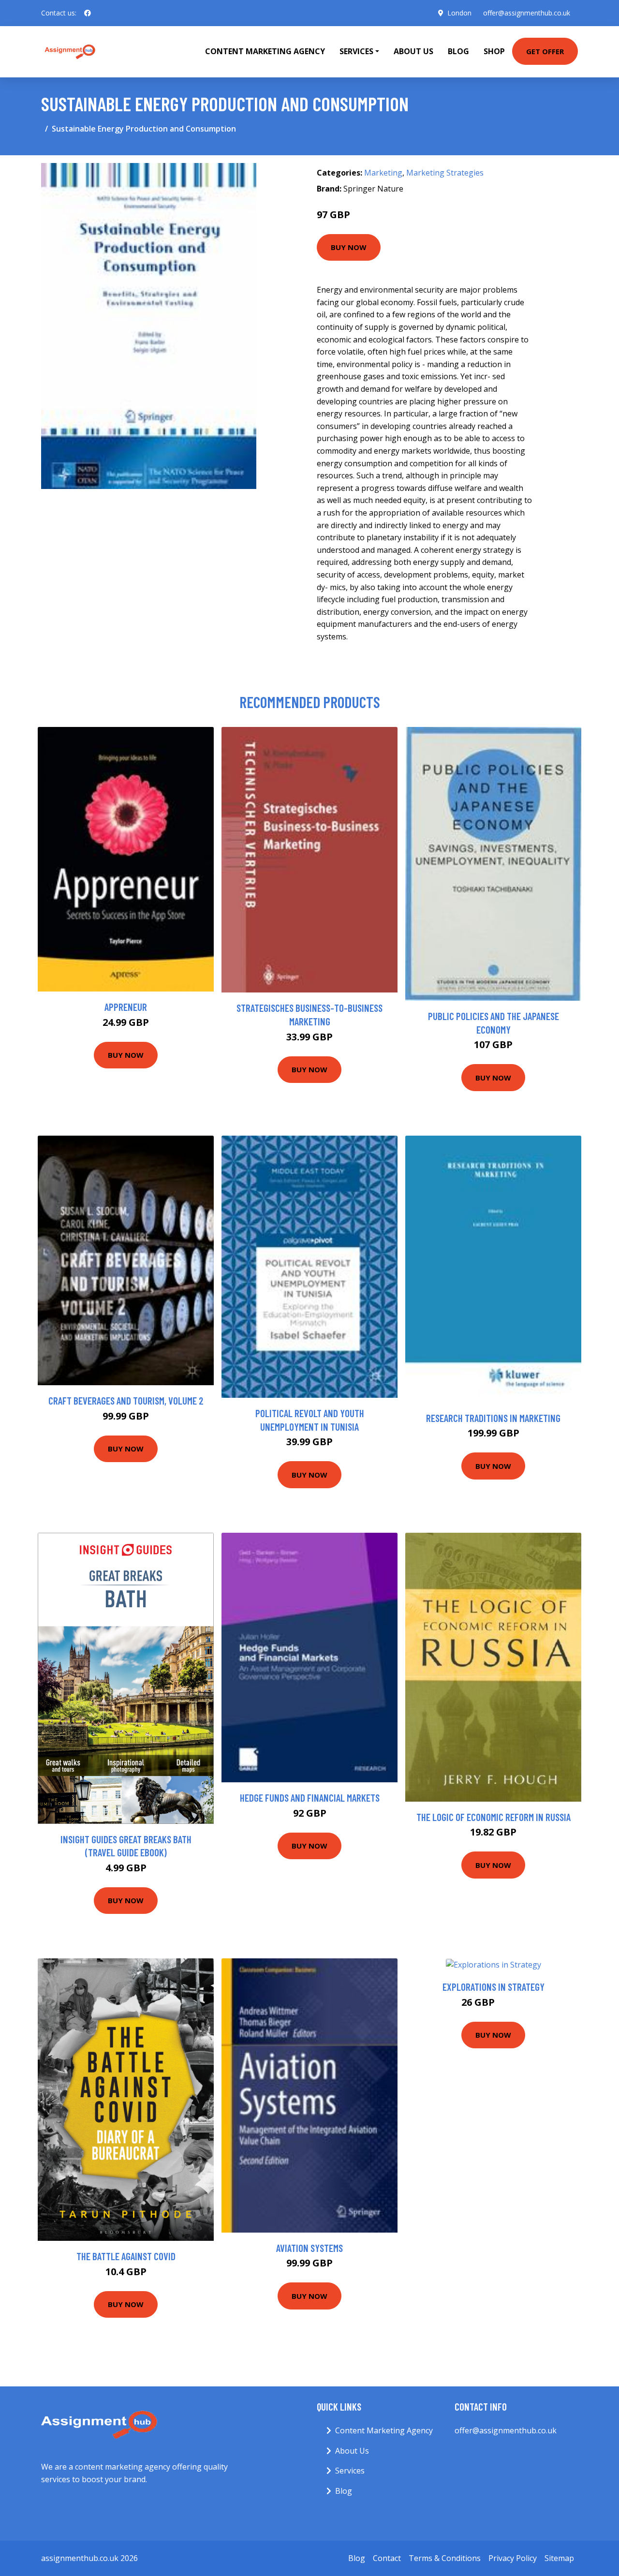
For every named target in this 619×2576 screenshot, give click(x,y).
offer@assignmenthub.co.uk (527, 13)
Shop (494, 51)
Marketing (383, 173)
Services (350, 2471)
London (459, 13)
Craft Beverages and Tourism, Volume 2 (126, 1400)
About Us (413, 51)
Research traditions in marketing (493, 1418)
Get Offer (545, 51)
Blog (458, 51)
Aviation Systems (309, 2248)
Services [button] (356, 51)
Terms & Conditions (445, 2558)
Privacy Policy (513, 2558)
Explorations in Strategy (494, 1987)
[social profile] (88, 13)
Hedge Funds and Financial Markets (310, 1798)
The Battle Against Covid (126, 2256)
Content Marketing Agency (265, 51)
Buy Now (349, 247)
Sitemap (559, 2558)
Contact (387, 2558)
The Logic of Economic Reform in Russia (494, 1817)
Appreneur (126, 1007)
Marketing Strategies (445, 173)
